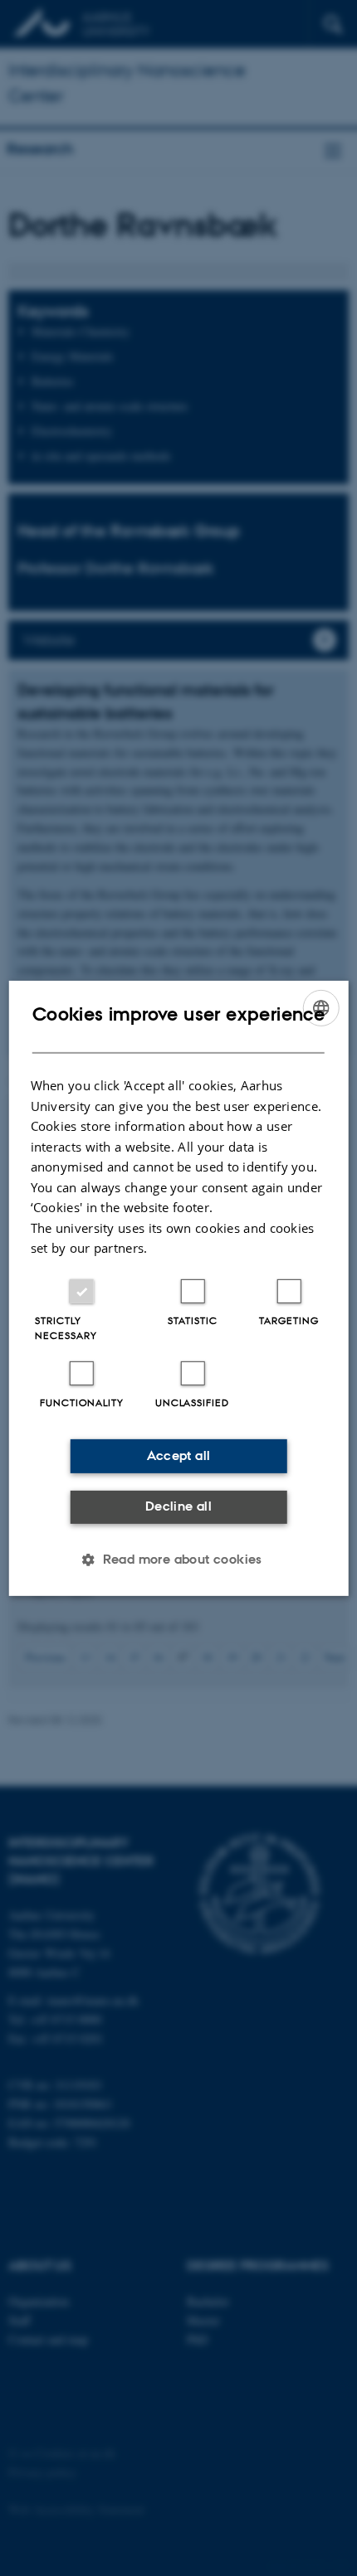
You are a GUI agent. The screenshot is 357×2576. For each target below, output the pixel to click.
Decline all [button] (178, 1506)
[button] (178, 1560)
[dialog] (179, 1288)
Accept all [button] (179, 1455)
